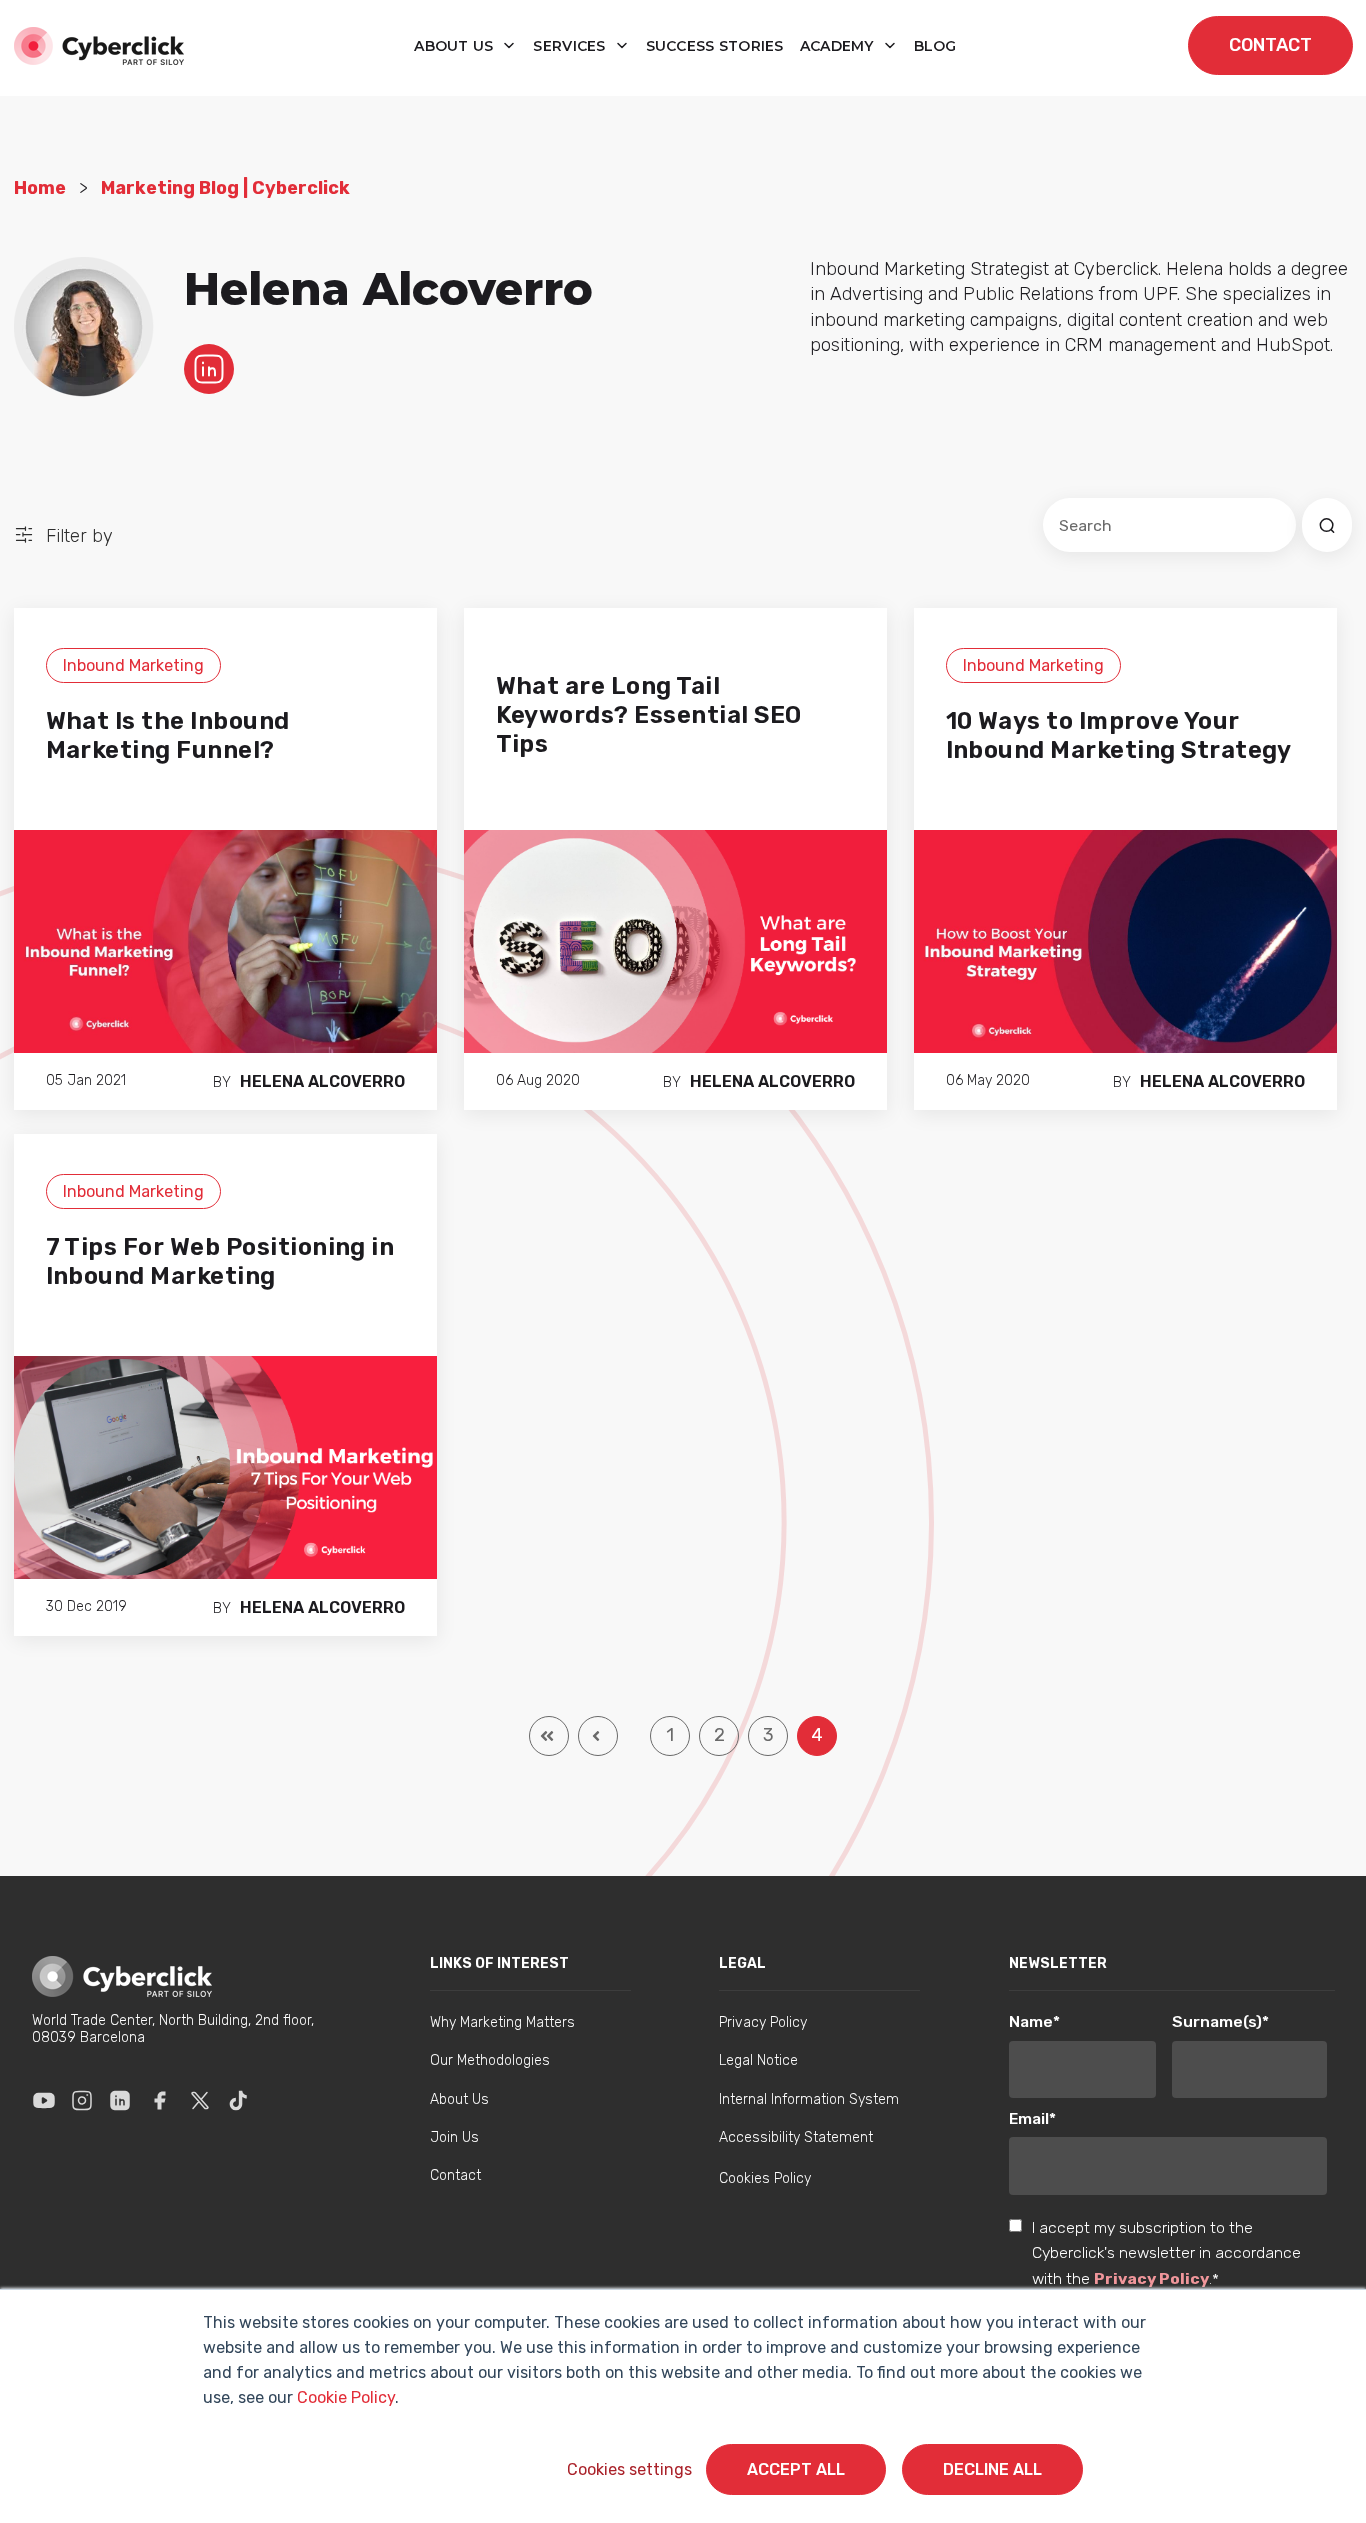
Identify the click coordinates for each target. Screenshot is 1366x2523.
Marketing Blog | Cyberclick (225, 188)
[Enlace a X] (200, 2101)
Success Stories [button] (715, 46)
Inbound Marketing (133, 665)
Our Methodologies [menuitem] (490, 2060)
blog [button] (935, 46)
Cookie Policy (346, 2397)
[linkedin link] (209, 368)
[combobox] (1169, 525)
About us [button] (456, 46)
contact (1270, 45)
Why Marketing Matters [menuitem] (502, 2022)
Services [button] (571, 46)
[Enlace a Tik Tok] (238, 2101)
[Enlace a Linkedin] (120, 2101)
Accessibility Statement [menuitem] (796, 2137)
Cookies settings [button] (629, 2469)
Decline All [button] (992, 2469)
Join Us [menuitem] (454, 2137)
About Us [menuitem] (459, 2099)
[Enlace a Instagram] (82, 2101)
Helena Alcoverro (322, 1081)
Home (40, 188)
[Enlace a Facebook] (160, 2101)
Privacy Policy (1151, 2278)
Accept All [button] (796, 2469)
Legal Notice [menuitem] (758, 2060)
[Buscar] (1327, 525)
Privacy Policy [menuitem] (763, 2022)
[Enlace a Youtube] (44, 2101)
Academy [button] (839, 46)
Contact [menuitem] (455, 2175)
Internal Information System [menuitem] (809, 2099)
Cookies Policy (765, 2178)
